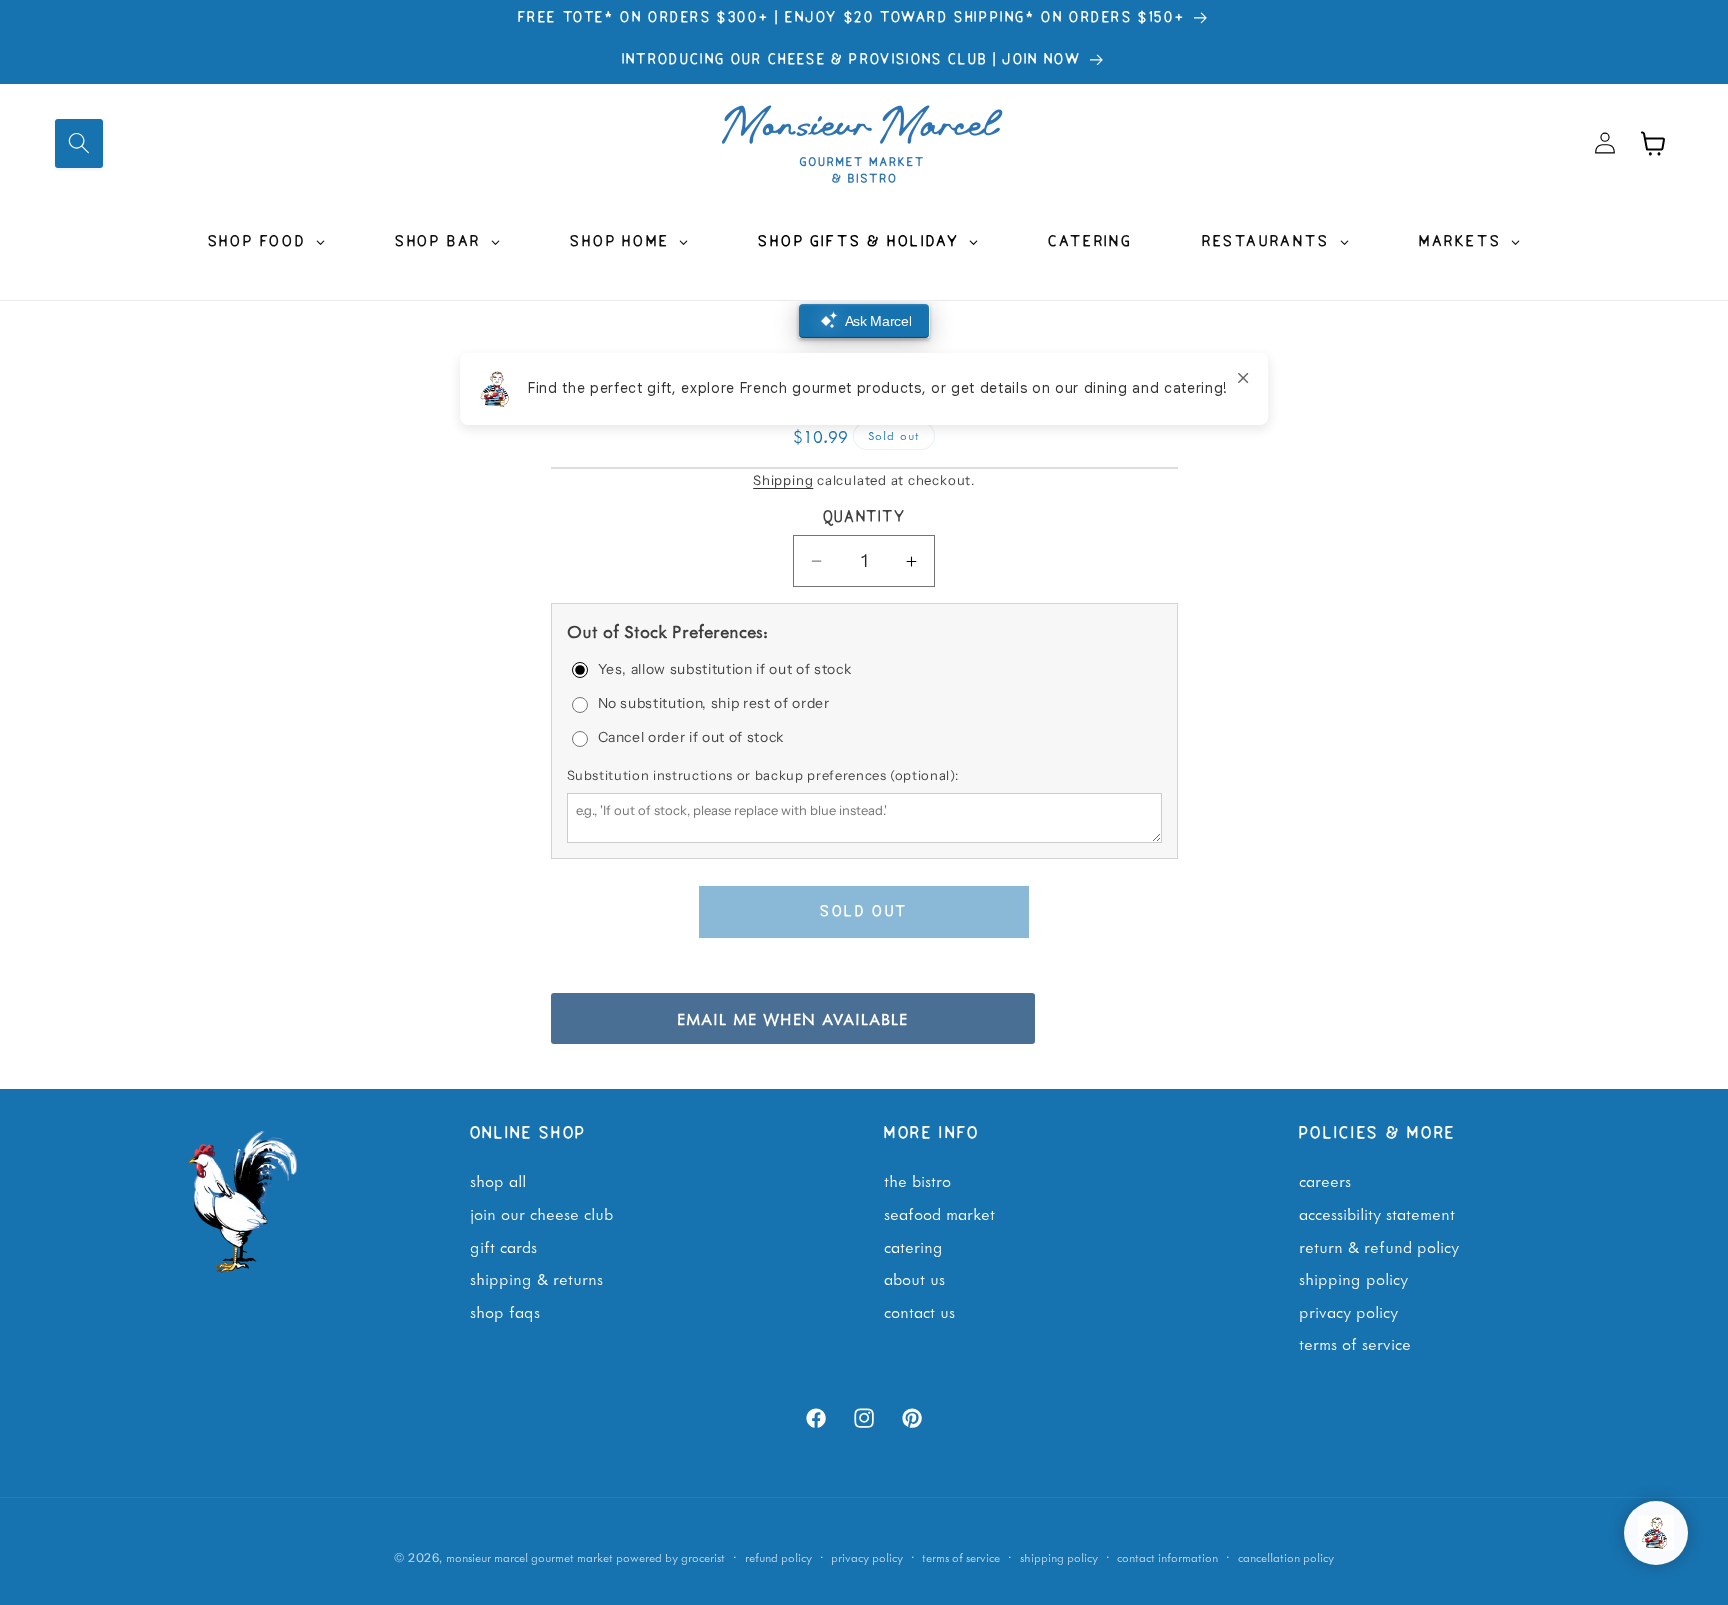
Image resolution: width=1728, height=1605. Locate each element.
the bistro (917, 1180)
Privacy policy (867, 1557)
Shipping (783, 480)
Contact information (1167, 1557)
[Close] (1243, 378)
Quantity (864, 518)
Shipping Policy (1353, 1278)
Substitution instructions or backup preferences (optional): (763, 776)
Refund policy (778, 1557)
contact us (919, 1311)
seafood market (939, 1213)
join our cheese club (541, 1213)
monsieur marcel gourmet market (529, 1557)
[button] (79, 143)
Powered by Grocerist (670, 1557)
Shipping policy (1059, 1557)
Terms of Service (1355, 1343)
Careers (1325, 1180)
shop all (498, 1180)
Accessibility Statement (1377, 1213)
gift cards (503, 1246)
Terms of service (961, 1557)
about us (914, 1278)
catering (913, 1246)
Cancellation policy (1286, 1557)
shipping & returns (536, 1278)
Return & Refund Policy (1379, 1246)
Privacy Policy (1348, 1311)
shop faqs (505, 1311)
